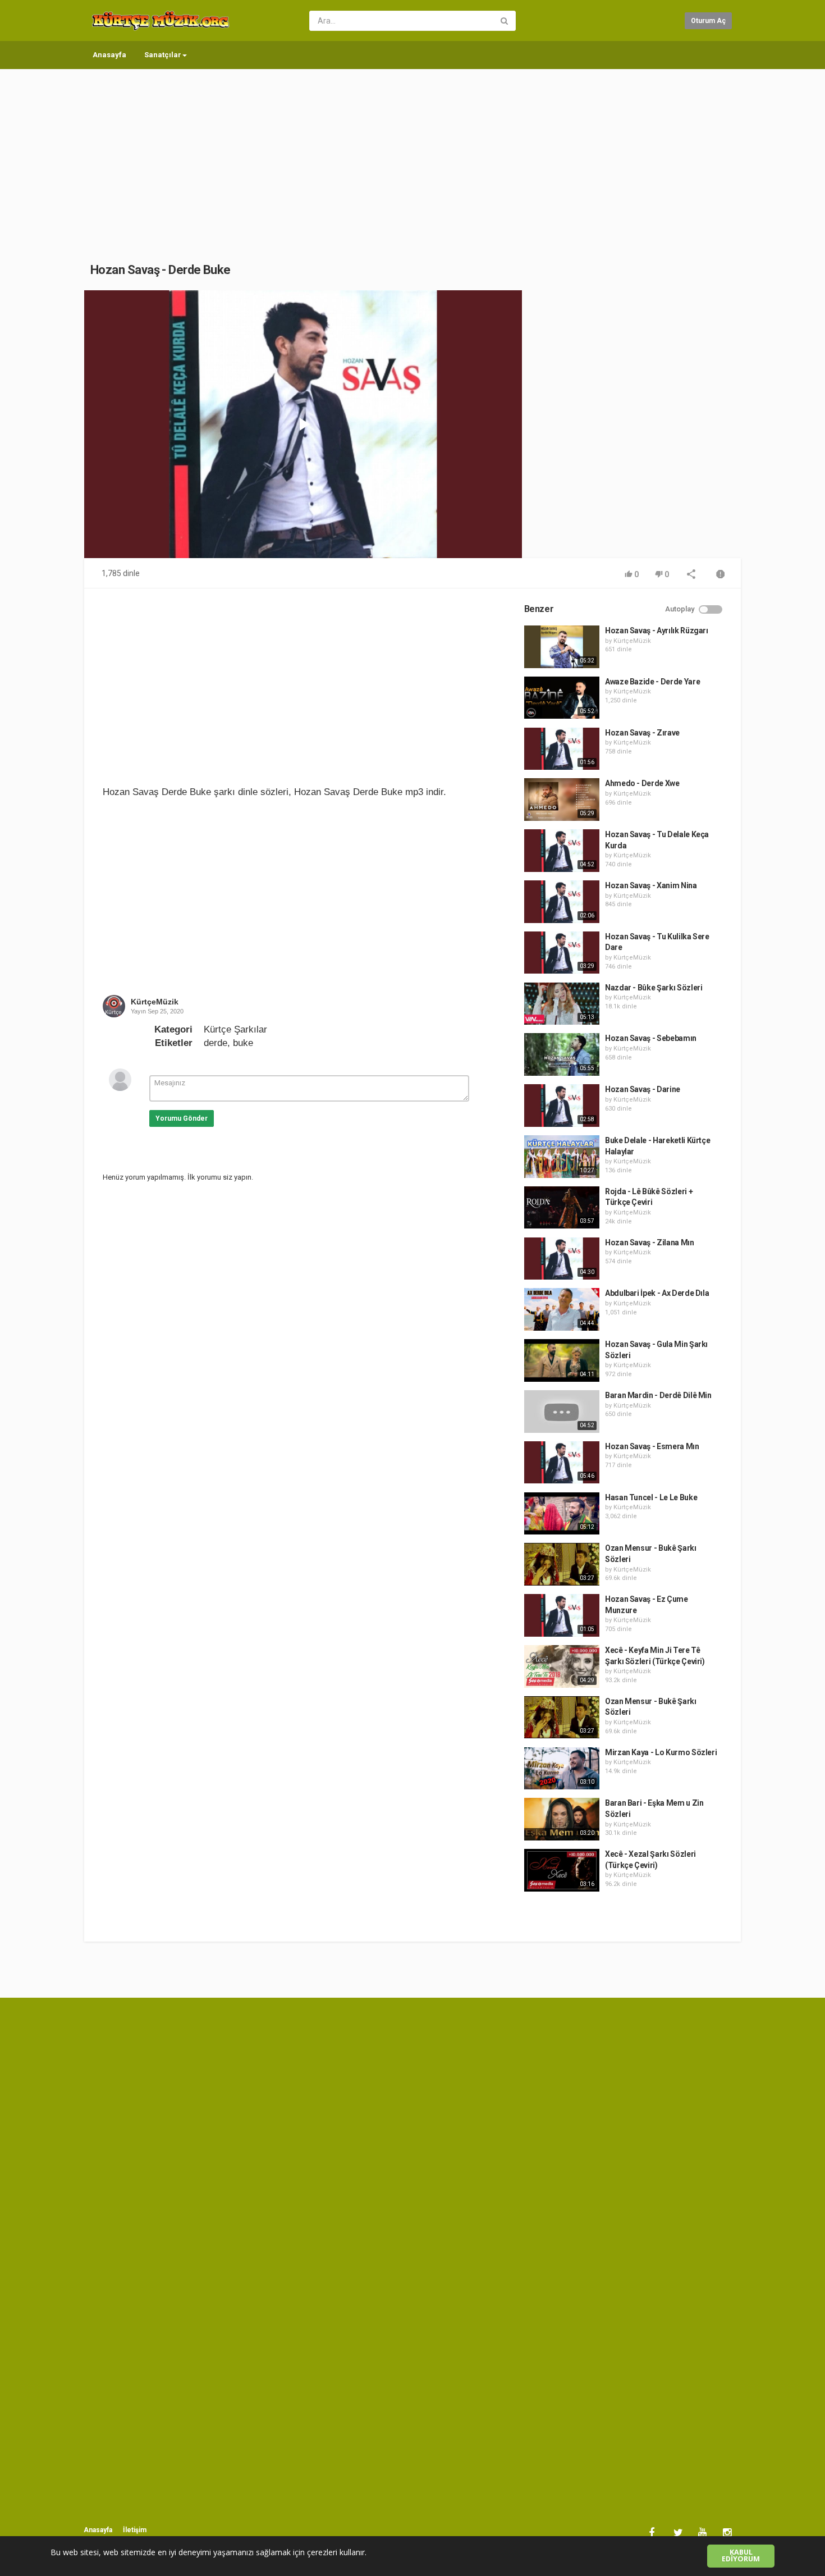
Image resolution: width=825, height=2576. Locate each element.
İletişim (135, 2530)
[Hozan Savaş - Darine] (562, 1106)
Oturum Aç (708, 21)
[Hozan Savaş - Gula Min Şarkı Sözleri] (562, 1360)
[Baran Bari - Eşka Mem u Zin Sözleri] (562, 1819)
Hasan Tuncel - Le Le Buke (651, 1497)
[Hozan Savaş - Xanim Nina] (562, 902)
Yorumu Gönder (182, 1118)
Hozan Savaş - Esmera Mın (652, 1446)
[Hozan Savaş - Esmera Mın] (562, 1463)
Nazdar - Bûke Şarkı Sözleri (654, 988)
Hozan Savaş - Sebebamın (651, 1038)
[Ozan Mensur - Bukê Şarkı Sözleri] (562, 1564)
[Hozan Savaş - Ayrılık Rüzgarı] (562, 647)
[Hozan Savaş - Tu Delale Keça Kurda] (562, 851)
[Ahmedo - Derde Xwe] (562, 800)
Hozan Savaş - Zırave (642, 733)
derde (216, 1043)
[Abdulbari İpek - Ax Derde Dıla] (562, 1309)
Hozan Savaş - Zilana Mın (650, 1243)
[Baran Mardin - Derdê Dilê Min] (562, 1412)
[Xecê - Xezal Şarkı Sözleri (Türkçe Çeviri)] (562, 1870)
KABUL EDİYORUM (741, 2556)
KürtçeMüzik (155, 1002)
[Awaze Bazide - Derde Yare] (562, 698)
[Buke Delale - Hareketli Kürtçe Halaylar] (562, 1157)
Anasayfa (109, 55)
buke (243, 1043)
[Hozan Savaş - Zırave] (562, 749)
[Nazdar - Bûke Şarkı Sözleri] (562, 1004)
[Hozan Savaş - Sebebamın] (562, 1054)
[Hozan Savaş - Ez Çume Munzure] (562, 1615)
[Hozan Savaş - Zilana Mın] (562, 1259)
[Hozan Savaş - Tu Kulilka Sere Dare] (562, 953)
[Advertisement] (412, 154)
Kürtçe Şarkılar (235, 1029)
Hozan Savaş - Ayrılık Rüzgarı (657, 631)
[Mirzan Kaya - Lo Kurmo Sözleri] (562, 1769)
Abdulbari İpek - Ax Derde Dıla (657, 1293)
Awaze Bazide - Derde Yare (652, 682)
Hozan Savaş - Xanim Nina (651, 885)
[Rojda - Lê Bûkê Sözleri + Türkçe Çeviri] (562, 1208)
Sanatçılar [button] (163, 55)
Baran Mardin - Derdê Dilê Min (658, 1395)
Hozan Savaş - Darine (643, 1089)
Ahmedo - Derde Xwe (642, 783)
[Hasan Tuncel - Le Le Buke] (562, 1514)
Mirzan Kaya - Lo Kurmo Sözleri (661, 1752)
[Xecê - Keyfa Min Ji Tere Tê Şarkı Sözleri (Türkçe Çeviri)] (562, 1666)
